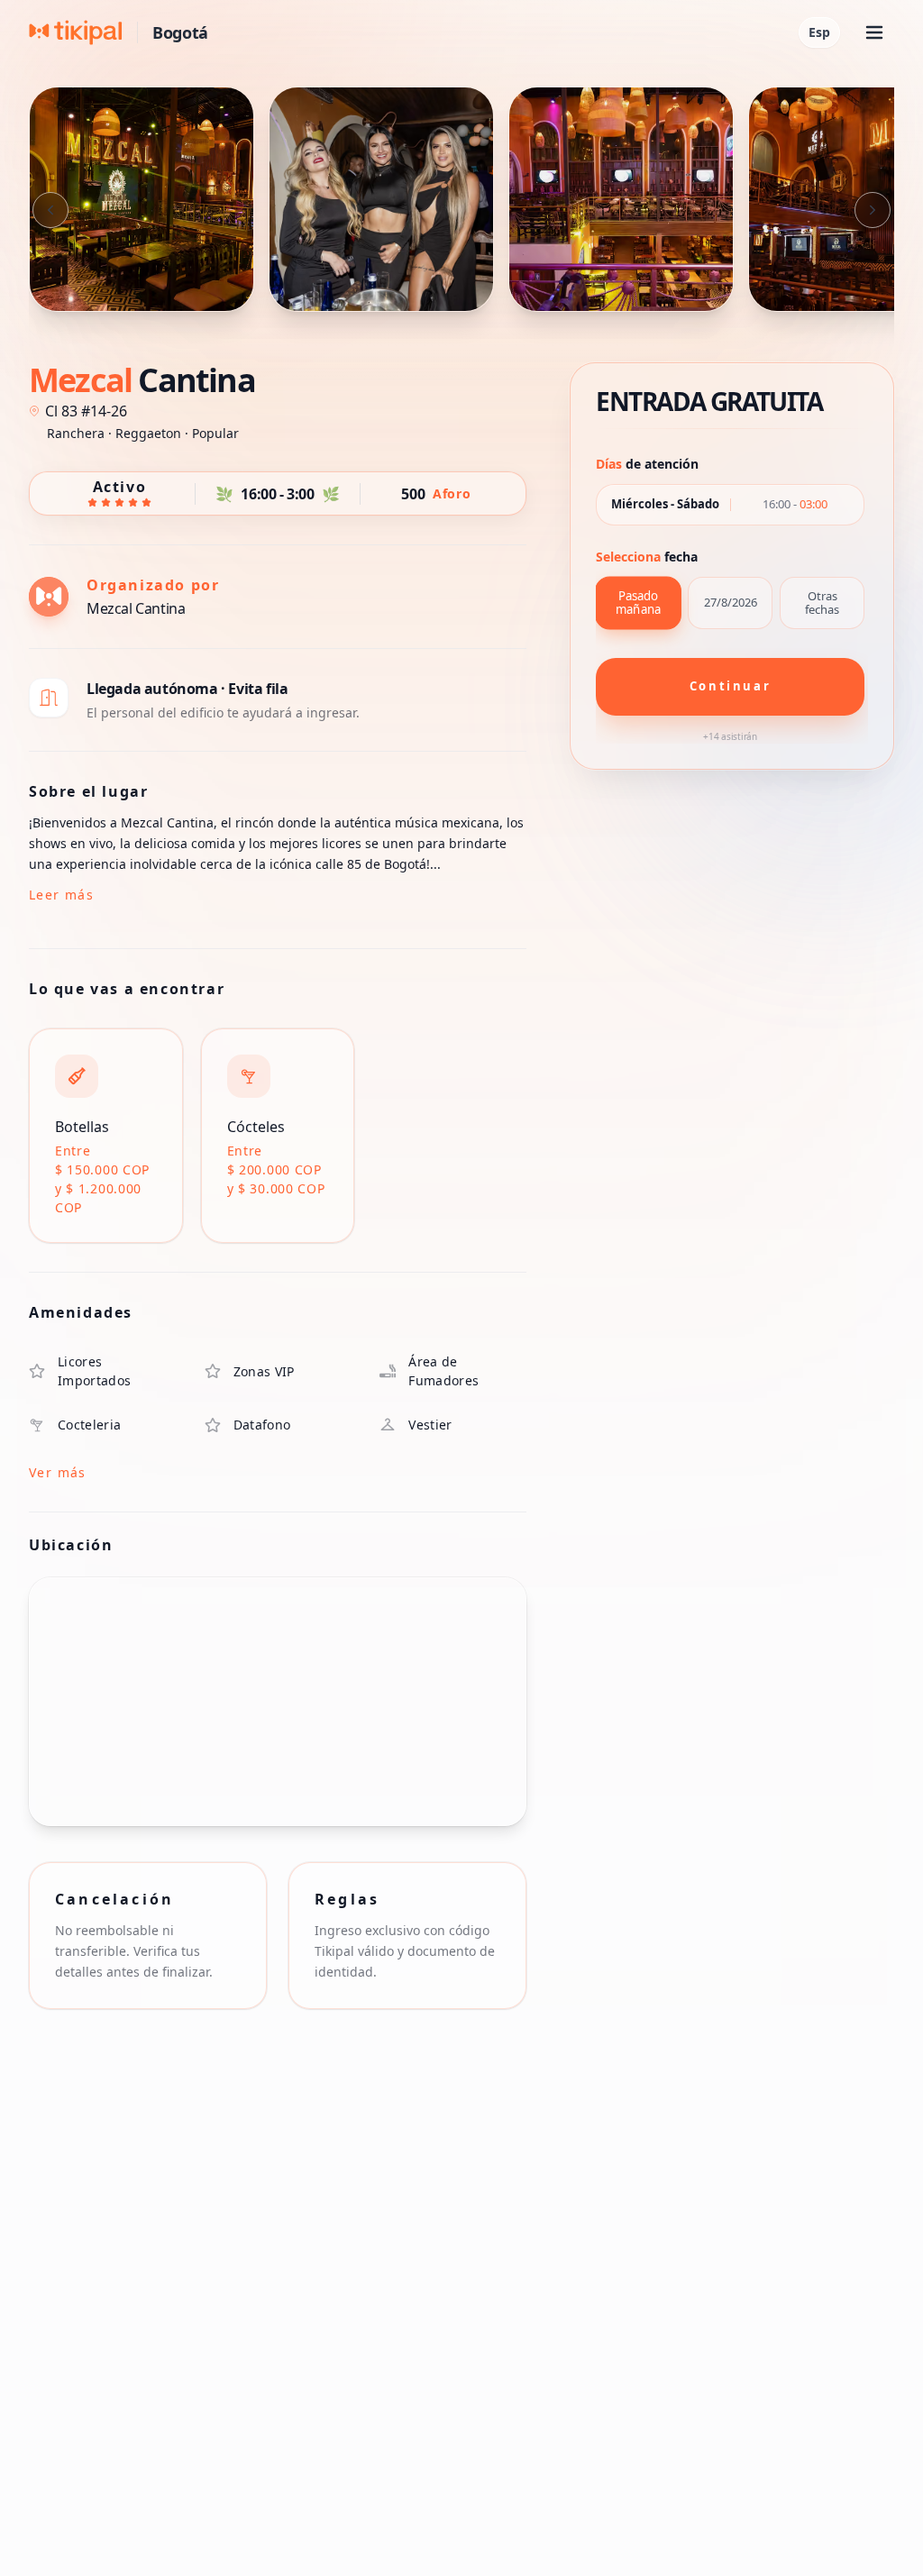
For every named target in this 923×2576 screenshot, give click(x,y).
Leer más (61, 895)
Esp (819, 32)
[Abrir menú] (874, 32)
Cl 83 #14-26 (86, 411)
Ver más (58, 1472)
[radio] (638, 603)
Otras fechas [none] (822, 603)
